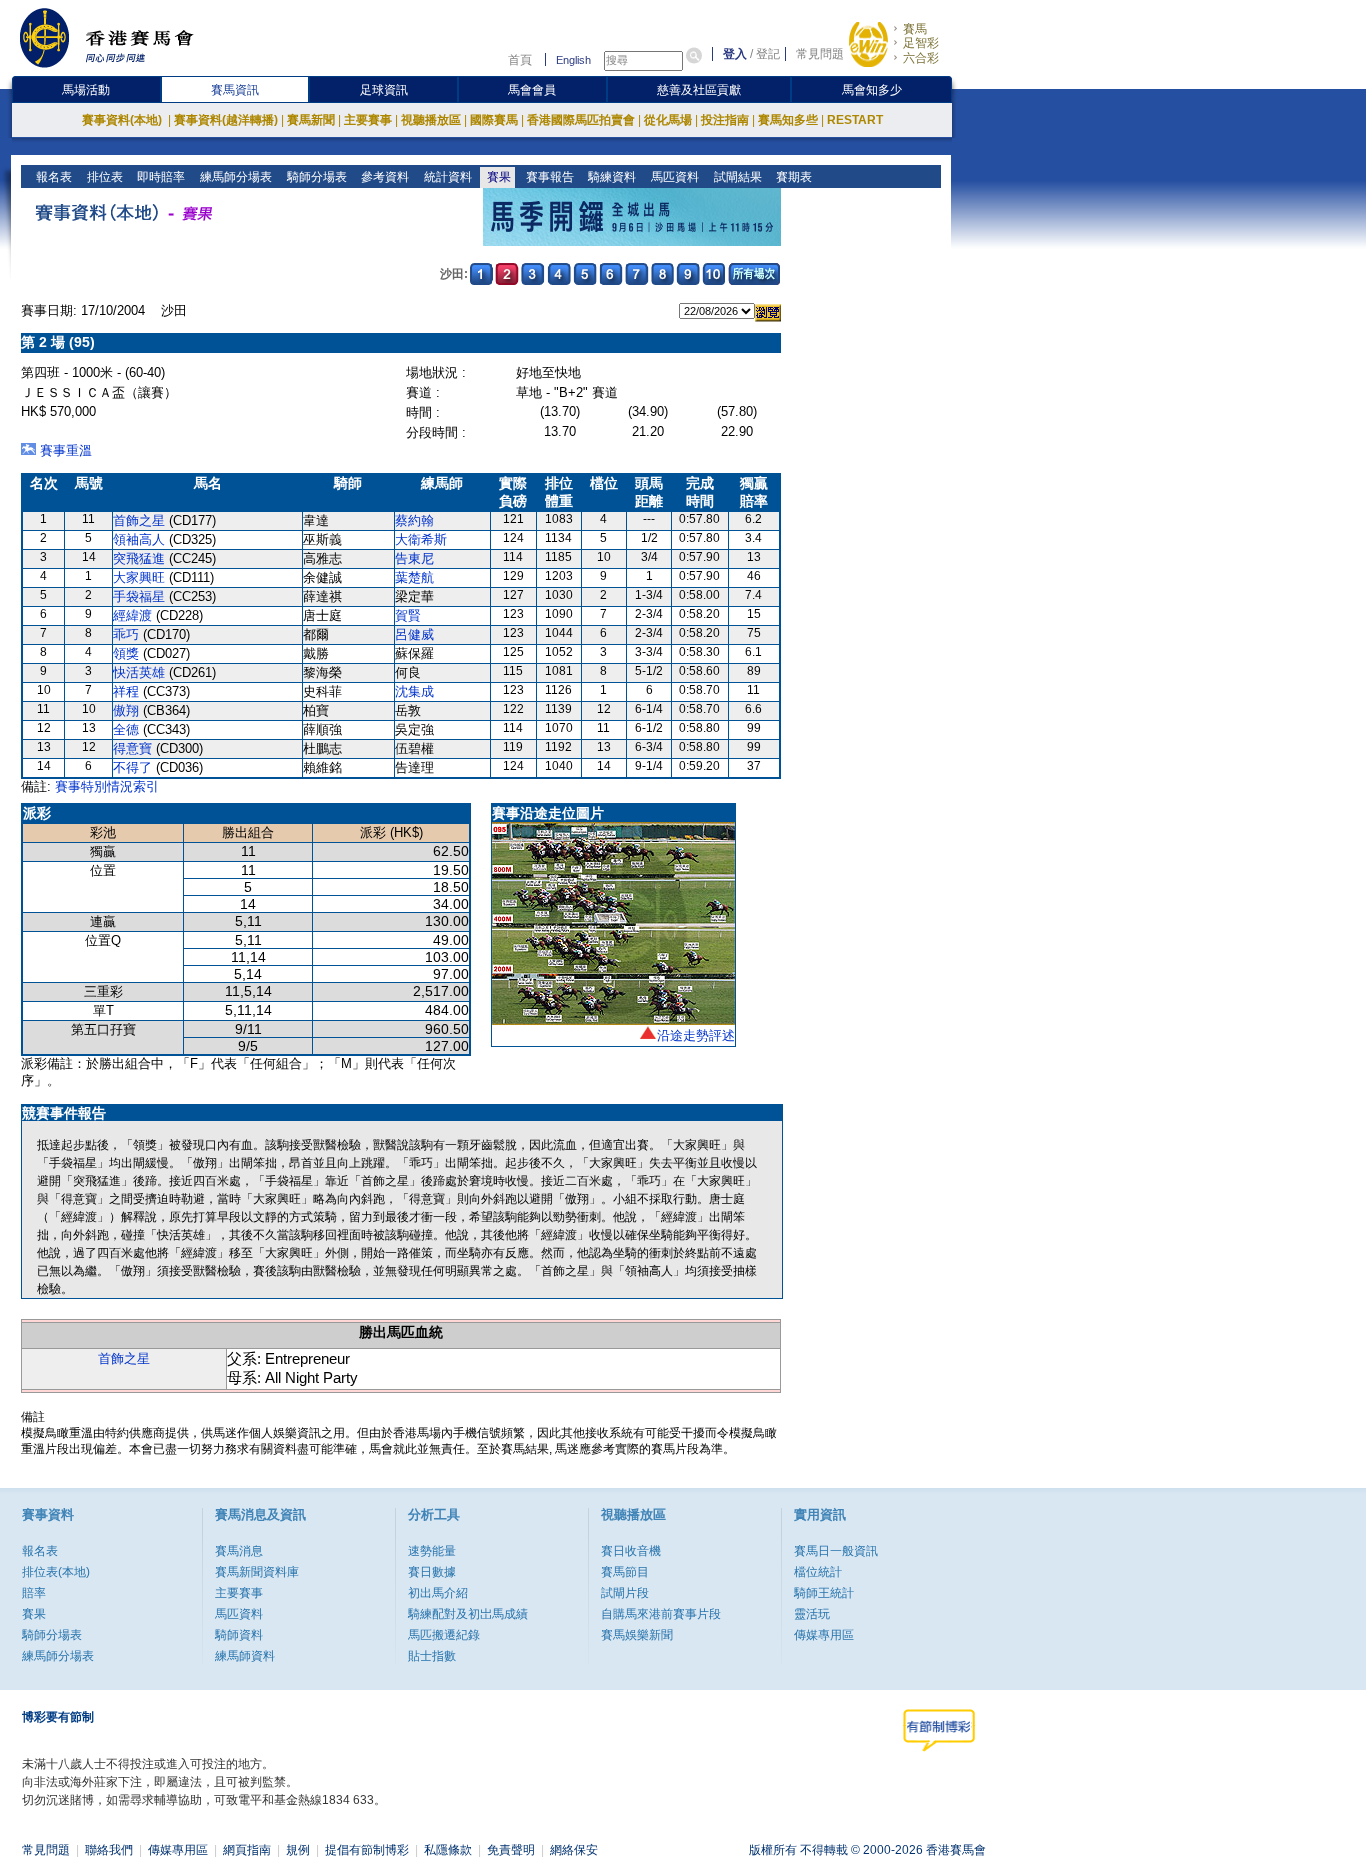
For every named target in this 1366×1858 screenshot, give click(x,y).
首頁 (520, 60)
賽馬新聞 (311, 120)
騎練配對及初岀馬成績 (468, 1614)
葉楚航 (414, 577)
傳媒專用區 (824, 1635)
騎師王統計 (824, 1593)
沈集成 (414, 691)
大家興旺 (139, 577)
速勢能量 (432, 1551)
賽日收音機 (631, 1551)
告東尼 (414, 558)
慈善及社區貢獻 (699, 90)
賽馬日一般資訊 (836, 1551)
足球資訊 (384, 90)
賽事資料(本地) (123, 120)
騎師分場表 (315, 177)
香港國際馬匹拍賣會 (581, 120)
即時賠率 (159, 177)
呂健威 (414, 634)
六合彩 (921, 58)
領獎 (126, 653)
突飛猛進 (139, 558)
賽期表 (792, 177)
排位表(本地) (56, 1572)
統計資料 (446, 177)
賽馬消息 (239, 1551)
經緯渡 (132, 615)
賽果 (497, 177)
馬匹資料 (673, 177)
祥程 (126, 691)
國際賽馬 (494, 120)
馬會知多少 (872, 90)
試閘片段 (625, 1593)
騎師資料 (239, 1635)
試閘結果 (736, 177)
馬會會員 (532, 90)
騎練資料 (610, 177)
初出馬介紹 (438, 1593)
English (573, 60)
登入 (735, 54)
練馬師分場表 (234, 177)
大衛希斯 (421, 539)
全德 (126, 729)
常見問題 (820, 54)
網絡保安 (574, 1850)
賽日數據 (432, 1572)
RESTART (855, 120)
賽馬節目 (625, 1572)
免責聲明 (511, 1850)
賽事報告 (548, 177)
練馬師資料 (245, 1656)
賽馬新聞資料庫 (257, 1572)
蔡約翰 (414, 520)
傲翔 (126, 710)
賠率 (34, 1593)
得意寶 (132, 748)
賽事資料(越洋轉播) (226, 120)
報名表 (52, 177)
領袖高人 (139, 539)
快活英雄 (139, 672)
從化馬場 (668, 120)
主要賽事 (368, 120)
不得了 (132, 767)
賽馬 (915, 29)
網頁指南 (247, 1850)
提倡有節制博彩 (367, 1850)
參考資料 (383, 177)
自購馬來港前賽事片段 (661, 1614)
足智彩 (921, 43)
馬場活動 (86, 90)
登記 (768, 54)
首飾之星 (139, 520)
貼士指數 (432, 1656)
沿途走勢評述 (696, 1035)
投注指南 (725, 120)
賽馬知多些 (788, 120)
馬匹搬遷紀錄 (444, 1635)
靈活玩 (812, 1614)
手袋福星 (139, 596)
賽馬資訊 (235, 90)
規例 (298, 1850)
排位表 (103, 177)
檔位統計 (818, 1572)
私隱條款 (448, 1850)
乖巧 (126, 634)
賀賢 (408, 615)
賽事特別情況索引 (107, 786)
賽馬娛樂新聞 (637, 1635)
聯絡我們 (109, 1850)
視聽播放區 (431, 120)
